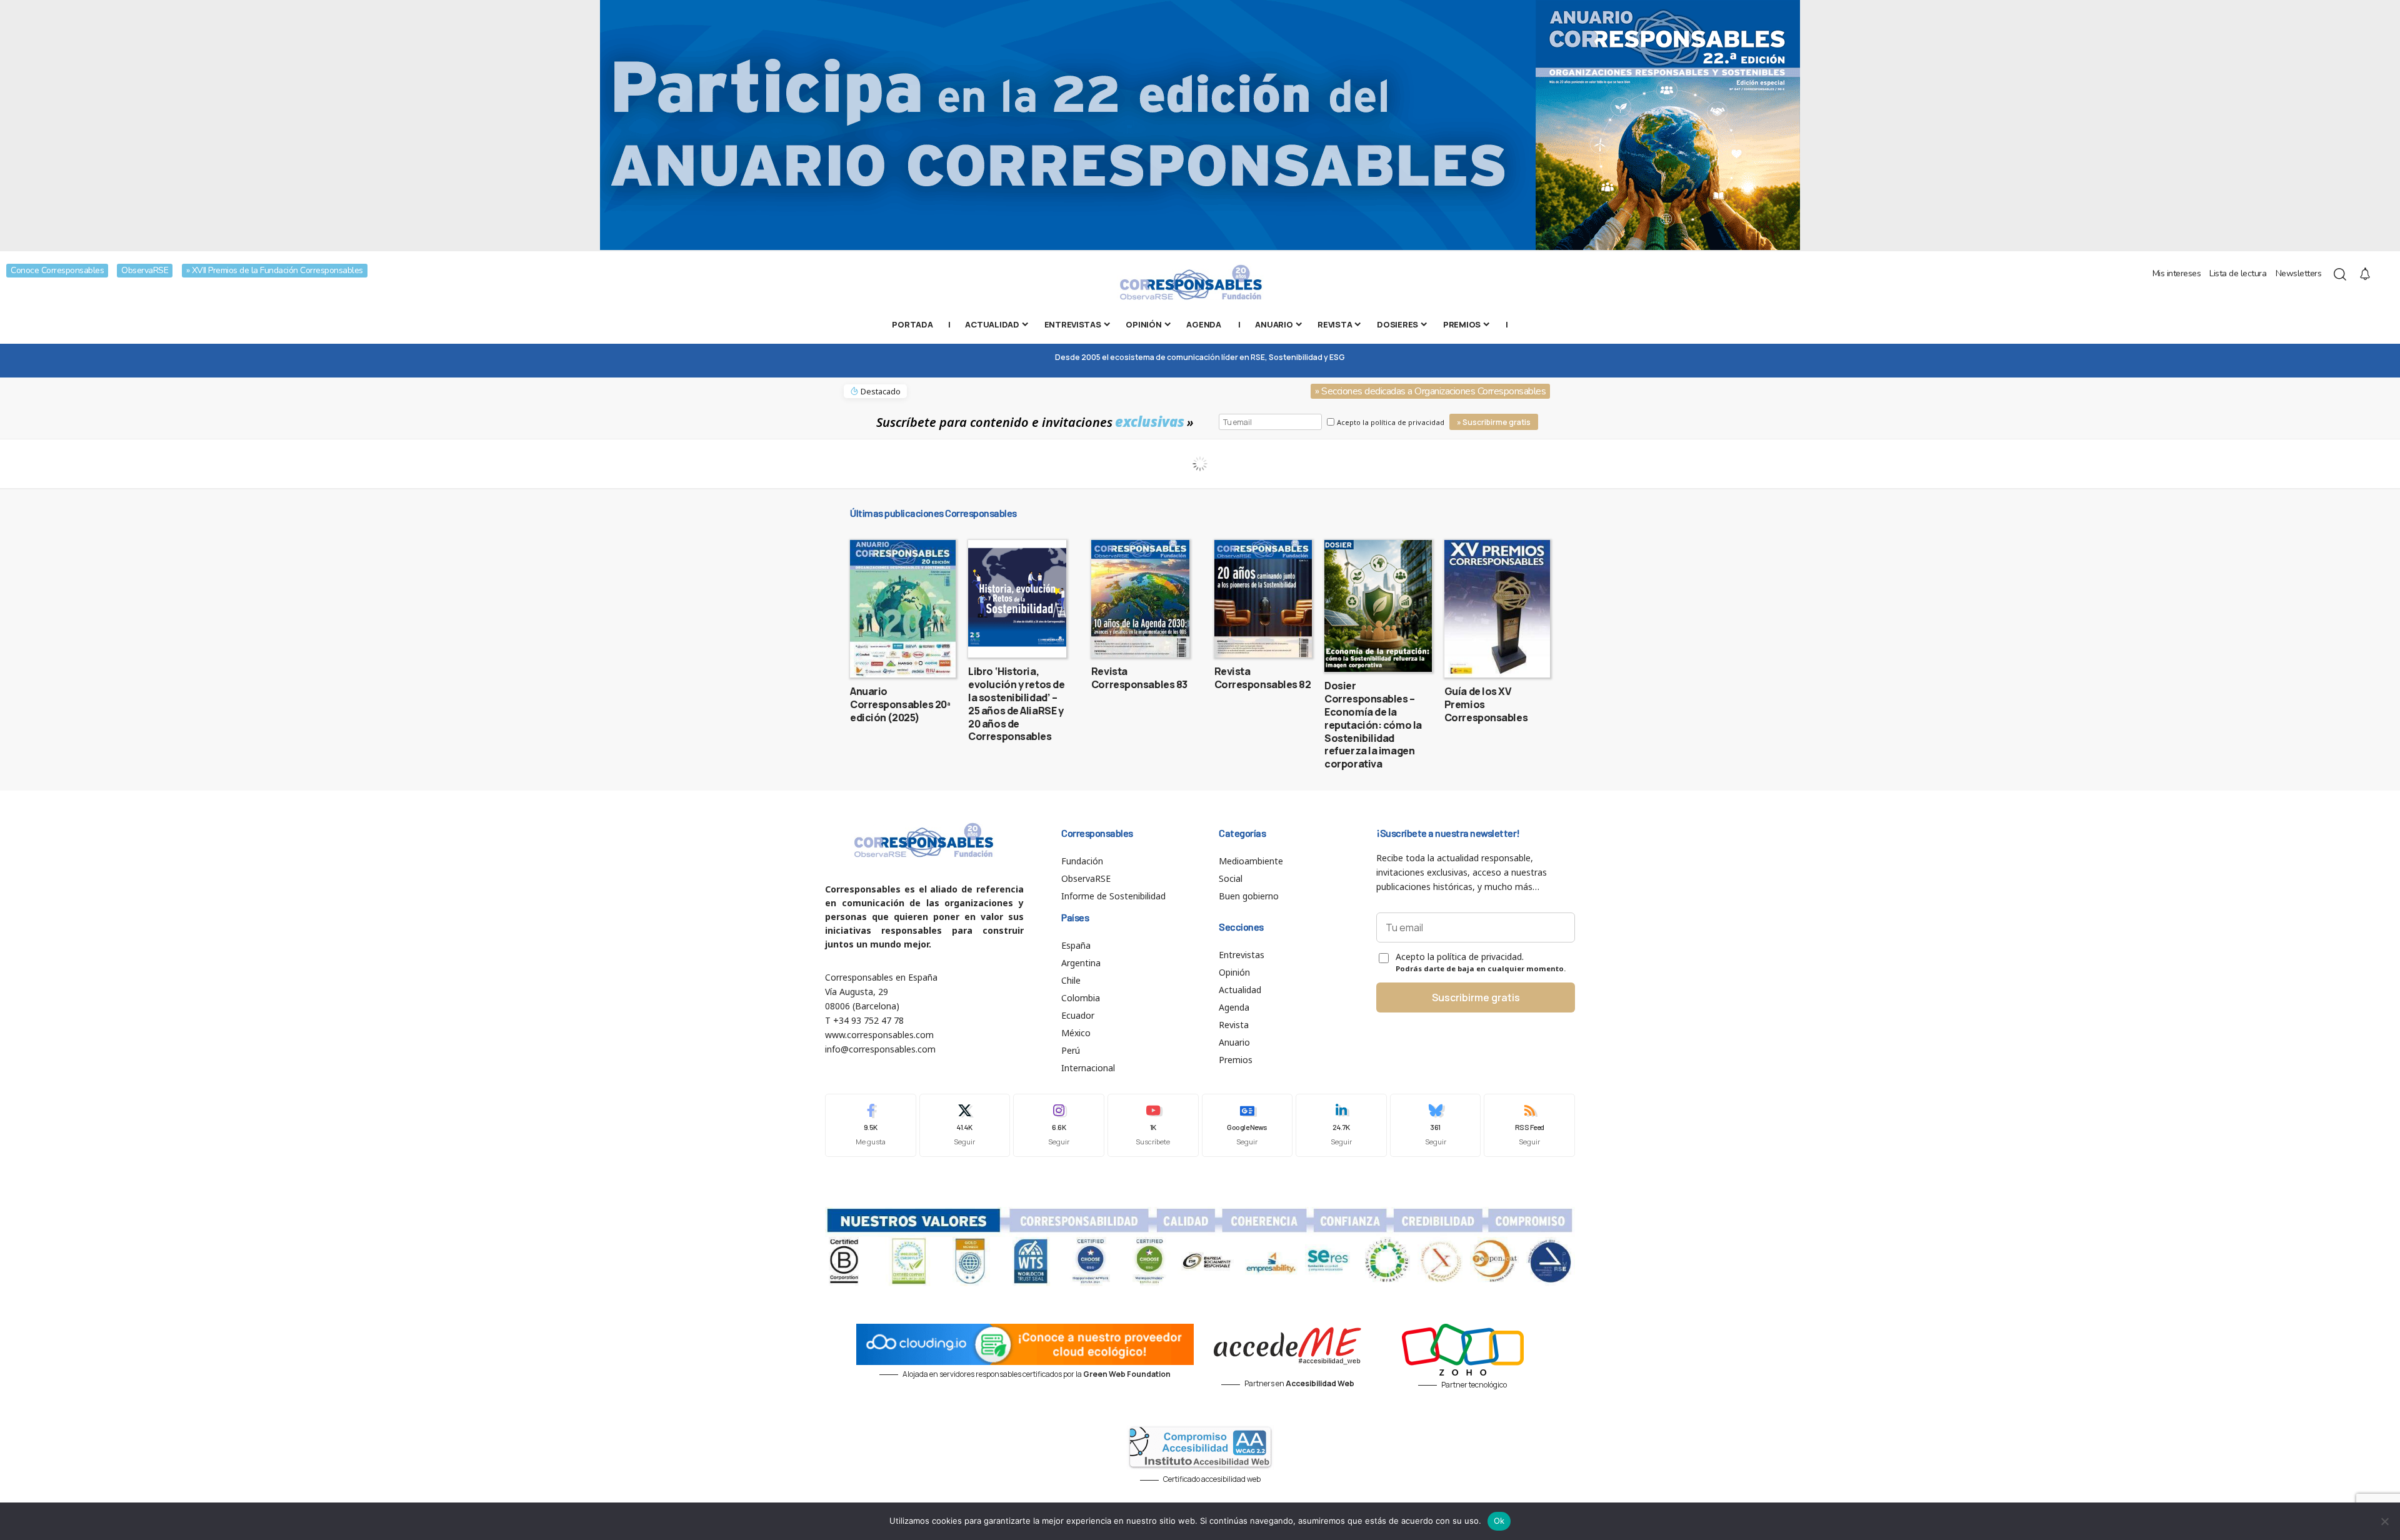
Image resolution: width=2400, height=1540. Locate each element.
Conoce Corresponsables (57, 270)
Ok (1499, 1521)
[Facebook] (871, 1125)
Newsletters (2299, 273)
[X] (965, 1125)
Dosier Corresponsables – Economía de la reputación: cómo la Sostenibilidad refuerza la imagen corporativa (1373, 725)
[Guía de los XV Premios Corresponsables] (1497, 609)
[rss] (1529, 1125)
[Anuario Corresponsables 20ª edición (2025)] (903, 609)
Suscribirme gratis (1476, 997)
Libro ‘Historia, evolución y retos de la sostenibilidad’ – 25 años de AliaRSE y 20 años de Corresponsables (1016, 704)
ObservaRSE (145, 270)
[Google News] (1247, 1125)
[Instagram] (1059, 1125)
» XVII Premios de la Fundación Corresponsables (275, 270)
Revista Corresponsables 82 (1263, 678)
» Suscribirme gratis (1494, 422)
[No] (2384, 1521)
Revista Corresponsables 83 (1139, 678)
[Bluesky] (1436, 1125)
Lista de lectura (2238, 273)
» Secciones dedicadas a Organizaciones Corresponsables (1430, 391)
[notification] (2365, 274)
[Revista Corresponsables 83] (1140, 599)
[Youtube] (1153, 1125)
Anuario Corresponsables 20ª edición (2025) (900, 704)
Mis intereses (2177, 273)
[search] (2340, 274)
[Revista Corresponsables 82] (1263, 599)
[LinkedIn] (1341, 1125)
